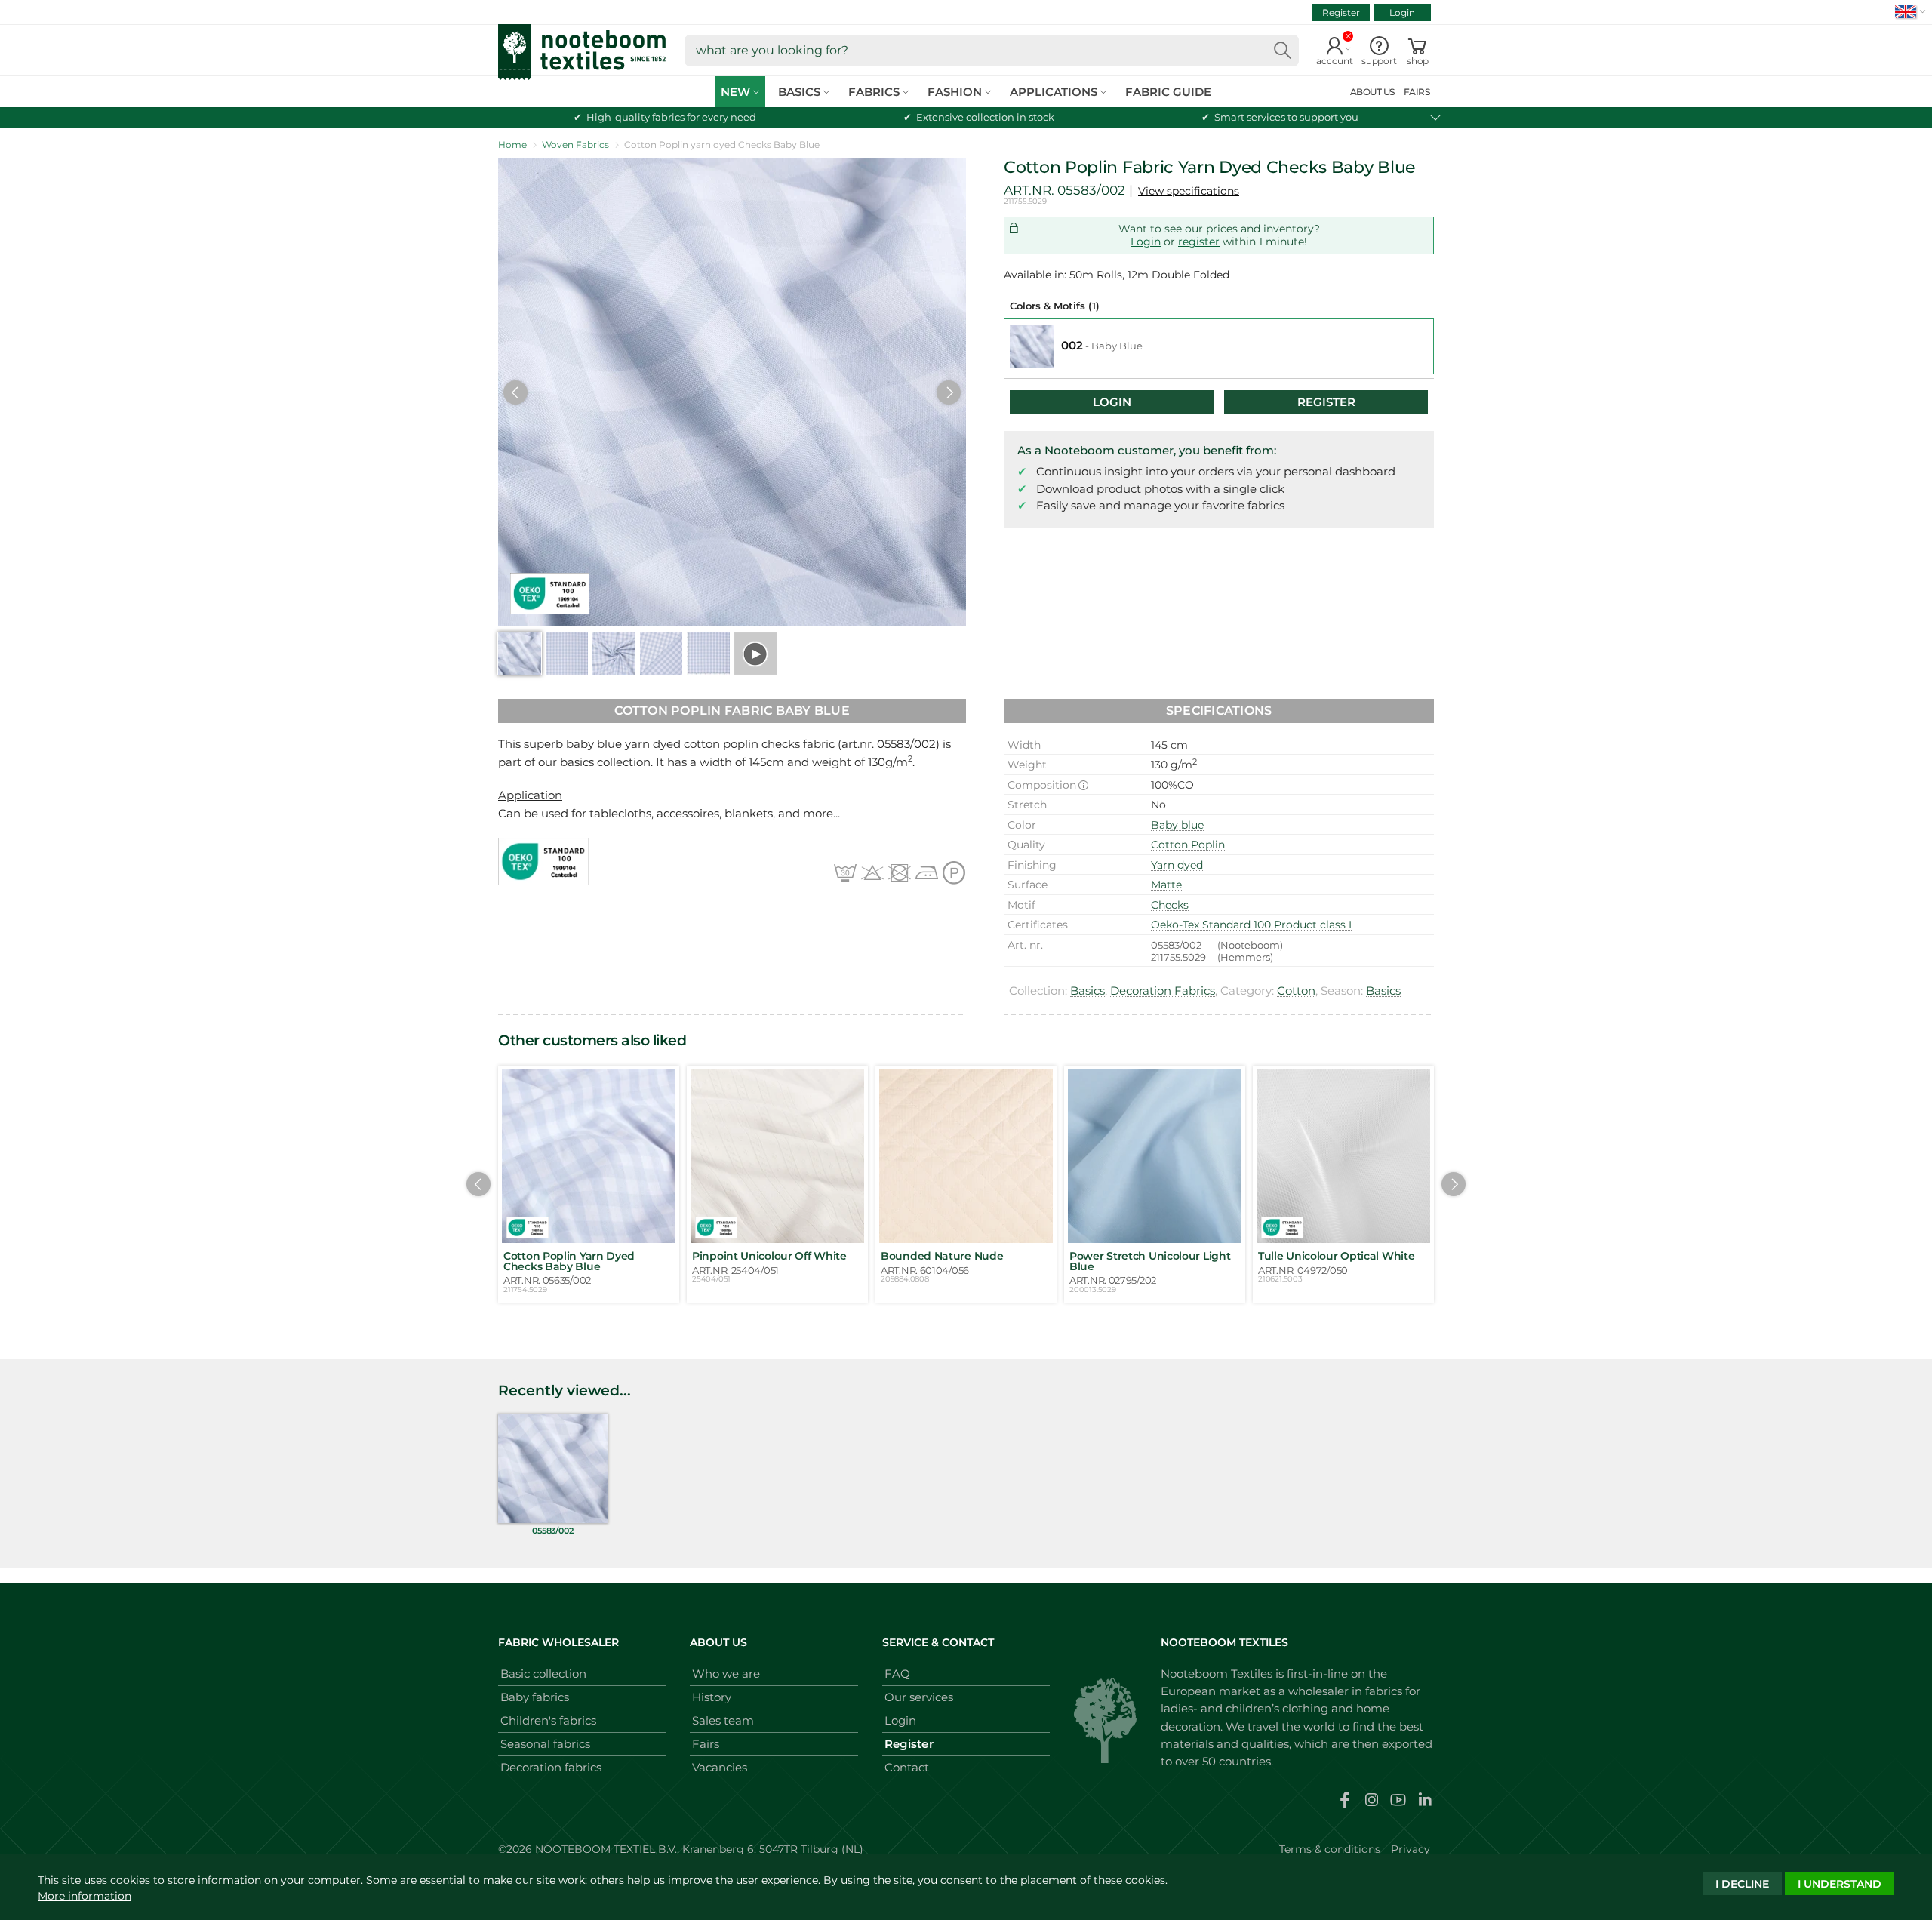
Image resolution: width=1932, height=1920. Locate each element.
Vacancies (720, 1767)
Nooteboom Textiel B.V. (606, 1849)
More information (85, 1896)
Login (1402, 12)
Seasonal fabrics (545, 1744)
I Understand (1840, 1884)
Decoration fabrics (551, 1767)
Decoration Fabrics (1163, 991)
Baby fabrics (535, 1697)
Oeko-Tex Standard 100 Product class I (1251, 925)
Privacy (1411, 1849)
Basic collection (543, 1674)
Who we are (726, 1674)
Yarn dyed (1177, 865)
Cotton (1296, 991)
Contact (907, 1767)
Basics (1088, 991)
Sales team (723, 1720)
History (712, 1697)
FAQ (897, 1674)
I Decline (1742, 1884)
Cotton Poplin (1188, 845)
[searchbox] (992, 51)
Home (512, 145)
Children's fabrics (548, 1720)
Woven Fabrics (575, 145)
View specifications (1189, 191)
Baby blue (1177, 825)
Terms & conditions (1330, 1849)
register (1199, 242)
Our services (919, 1697)
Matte (1166, 885)
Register (1341, 12)
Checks (1170, 905)
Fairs (706, 1744)
